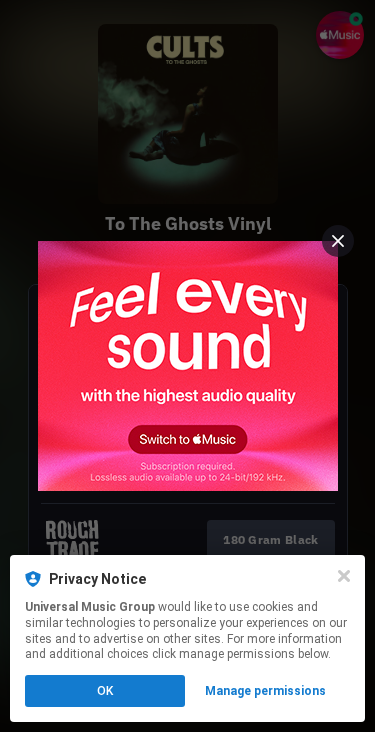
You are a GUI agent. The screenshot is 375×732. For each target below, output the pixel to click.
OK (105, 691)
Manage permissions (265, 691)
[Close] (344, 576)
